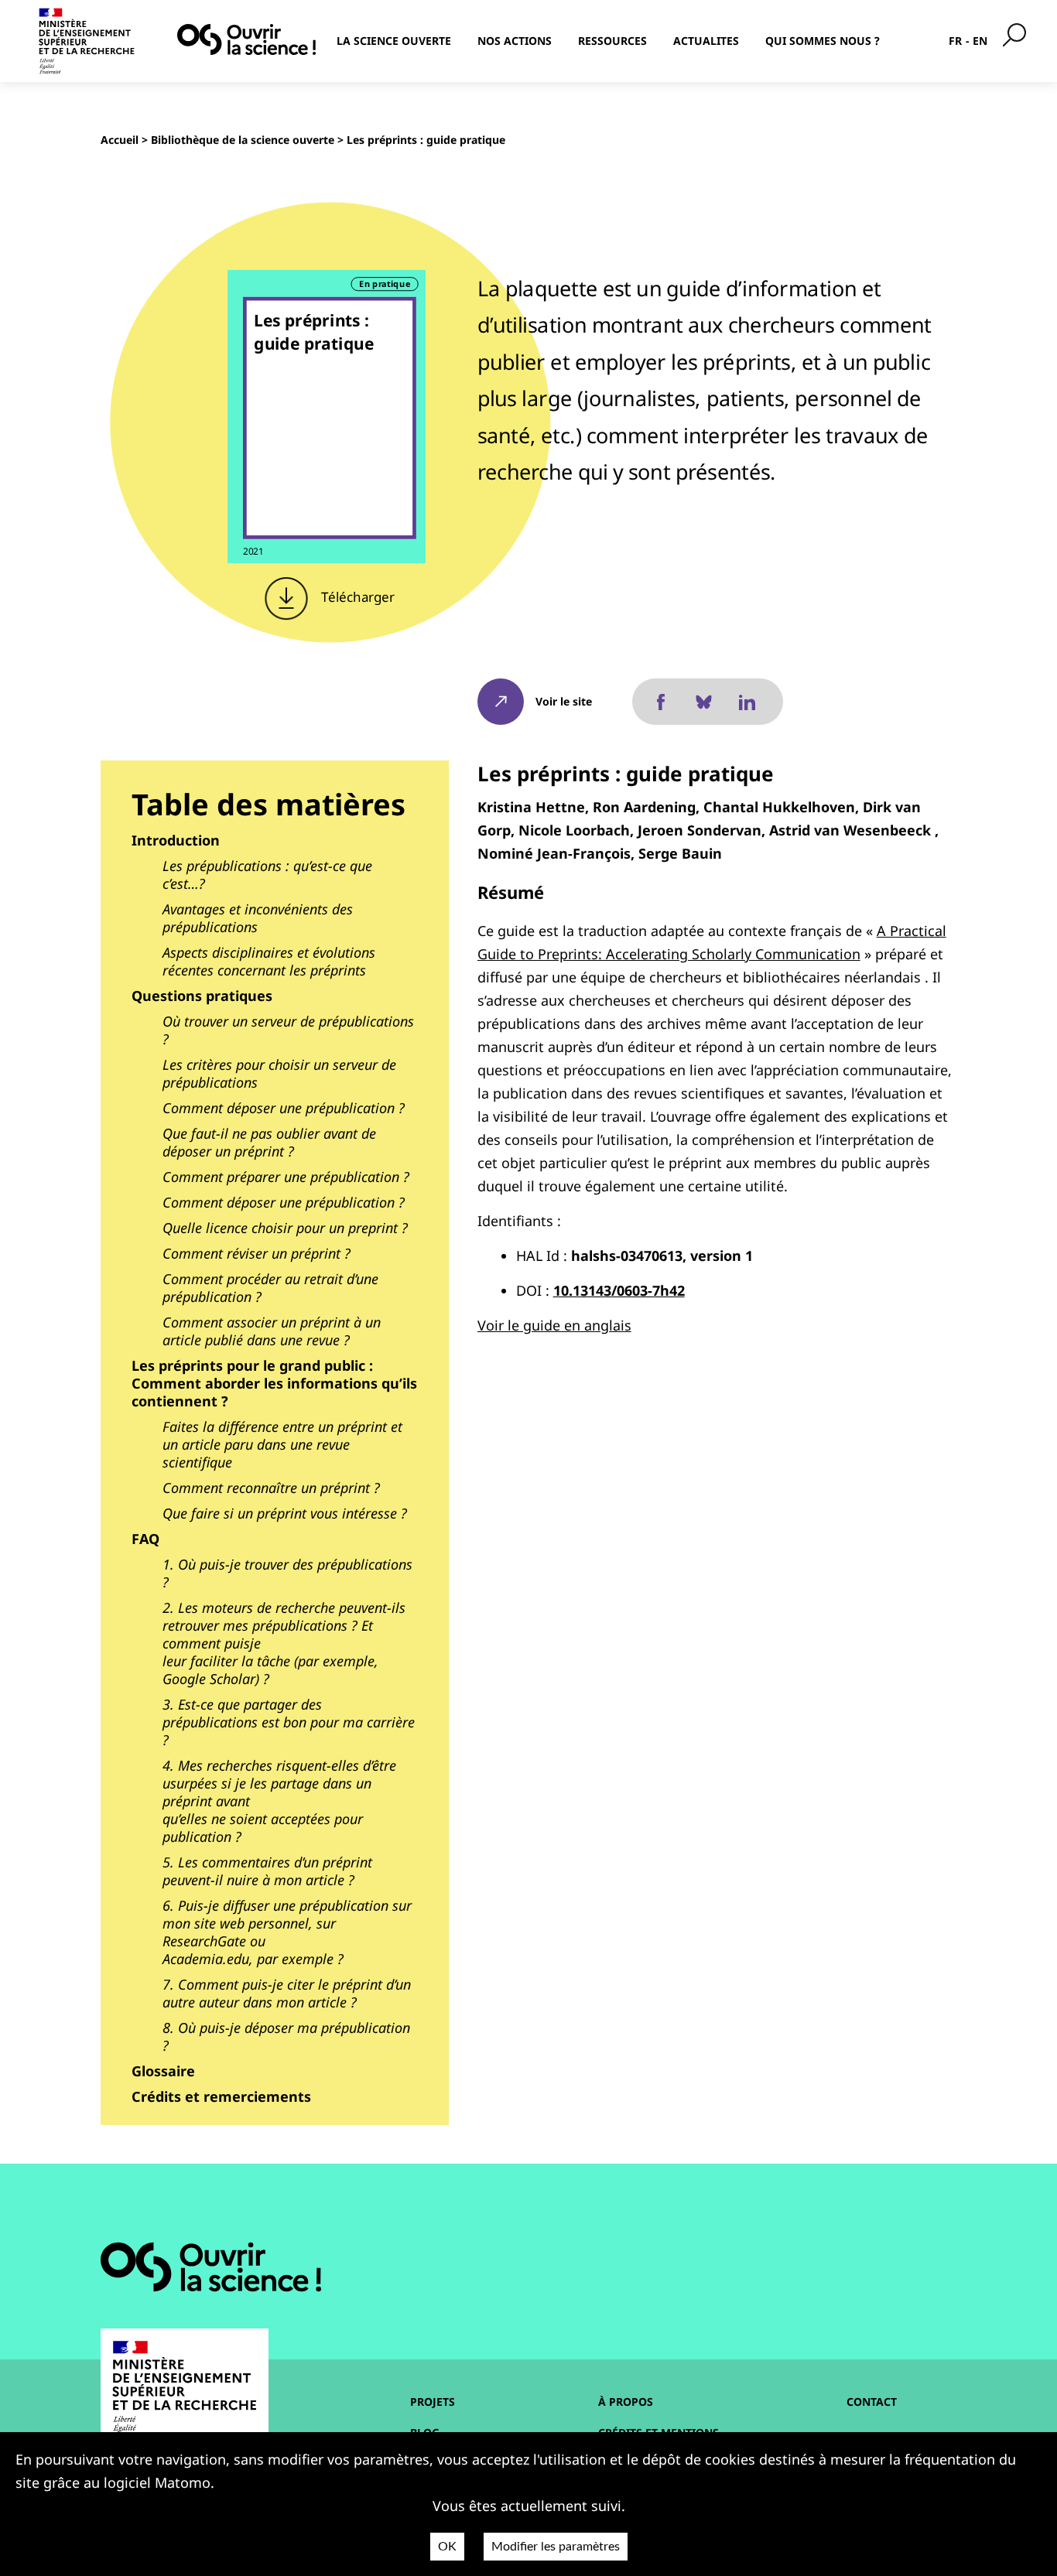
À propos (626, 2402)
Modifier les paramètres (556, 2547)
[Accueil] (246, 39)
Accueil (120, 140)
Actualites (706, 41)
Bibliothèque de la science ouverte (243, 140)
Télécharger (356, 597)
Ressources (612, 41)
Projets (433, 2402)
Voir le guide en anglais (554, 1325)
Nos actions (515, 41)
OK (447, 2547)
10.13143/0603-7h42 (619, 1290)
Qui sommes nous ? (823, 41)
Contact (872, 2402)
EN (980, 41)
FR (955, 41)
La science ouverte (394, 41)
